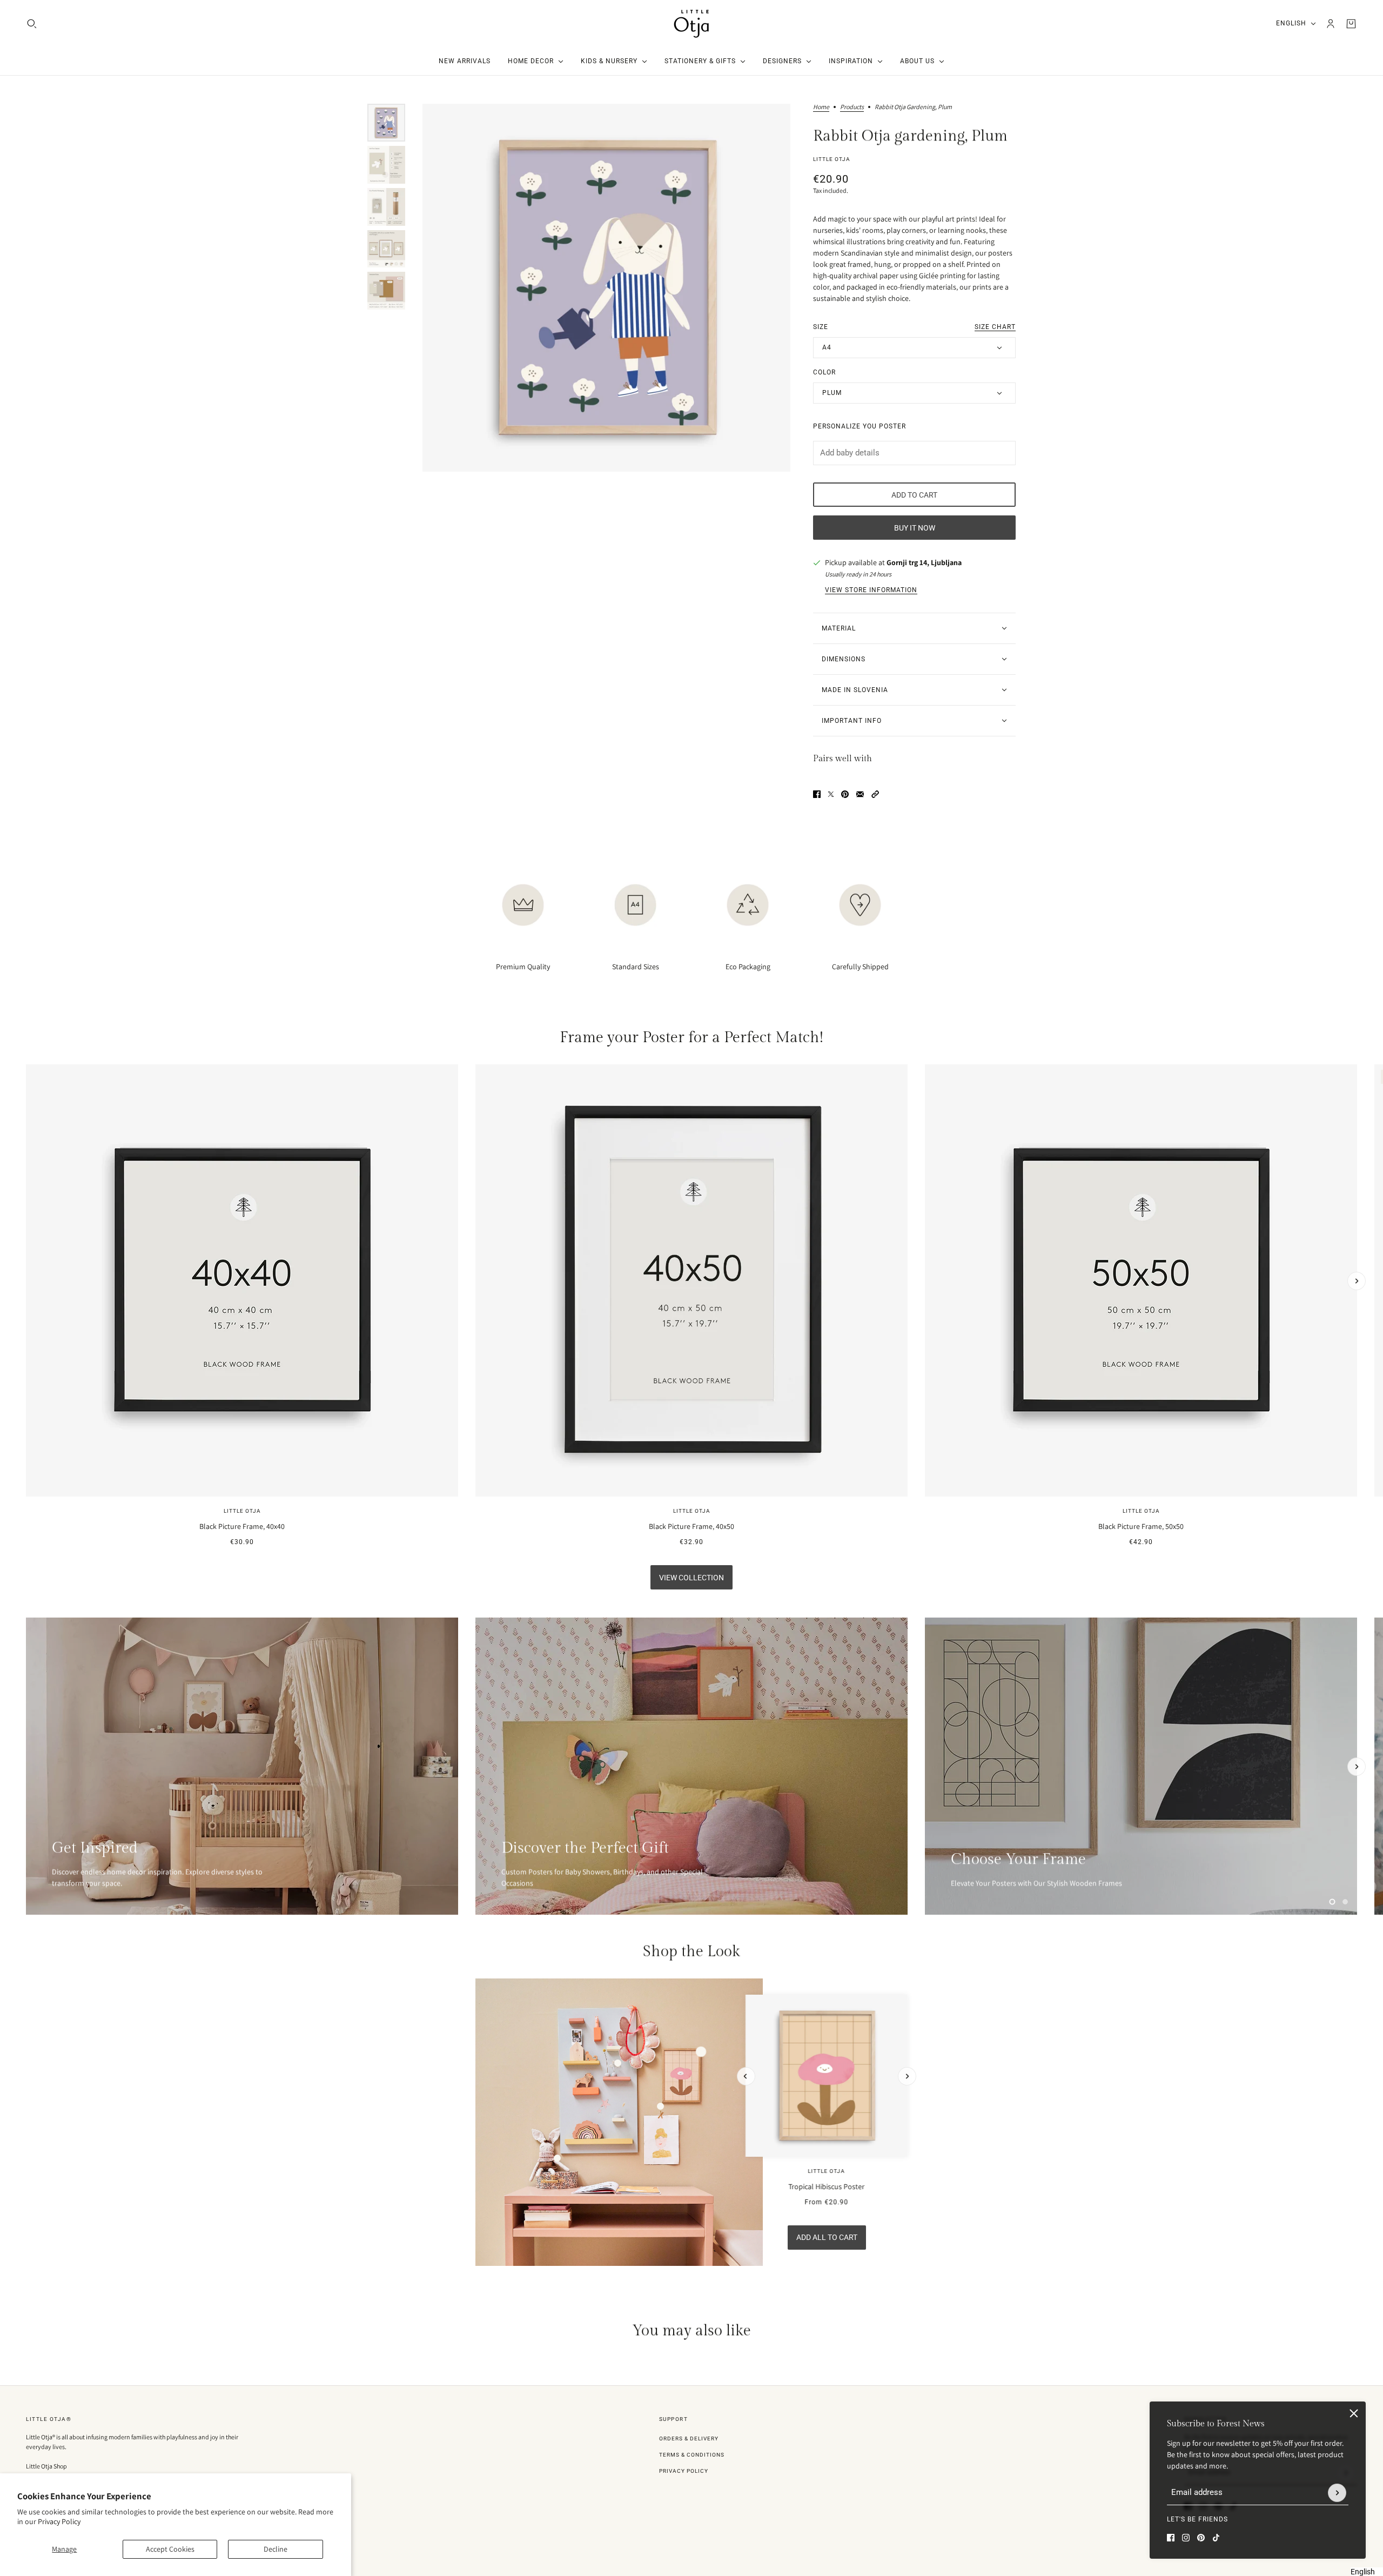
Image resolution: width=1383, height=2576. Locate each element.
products (852, 107)
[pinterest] (1201, 2538)
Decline (276, 2549)
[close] (1354, 2413)
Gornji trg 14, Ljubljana (924, 562)
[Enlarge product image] (606, 288)
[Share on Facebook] (817, 794)
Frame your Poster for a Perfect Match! (691, 1038)
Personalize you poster (860, 426)
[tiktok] (1216, 2538)
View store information (871, 590)
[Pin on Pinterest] (845, 794)
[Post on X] (831, 794)
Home (821, 107)
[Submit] (1337, 2493)
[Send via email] (860, 794)
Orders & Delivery (689, 2439)
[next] (1357, 1281)
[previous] (26, 1074)
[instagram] (1186, 2538)
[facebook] (1171, 2538)
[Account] (1331, 24)
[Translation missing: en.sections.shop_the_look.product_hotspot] (618, 2063)
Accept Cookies (170, 2549)
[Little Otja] (691, 24)
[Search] (32, 24)
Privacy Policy (59, 2521)
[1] (1332, 1902)
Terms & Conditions (692, 2455)
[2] (1345, 1902)
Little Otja (832, 159)
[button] (875, 794)
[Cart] (1351, 24)
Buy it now (915, 528)
